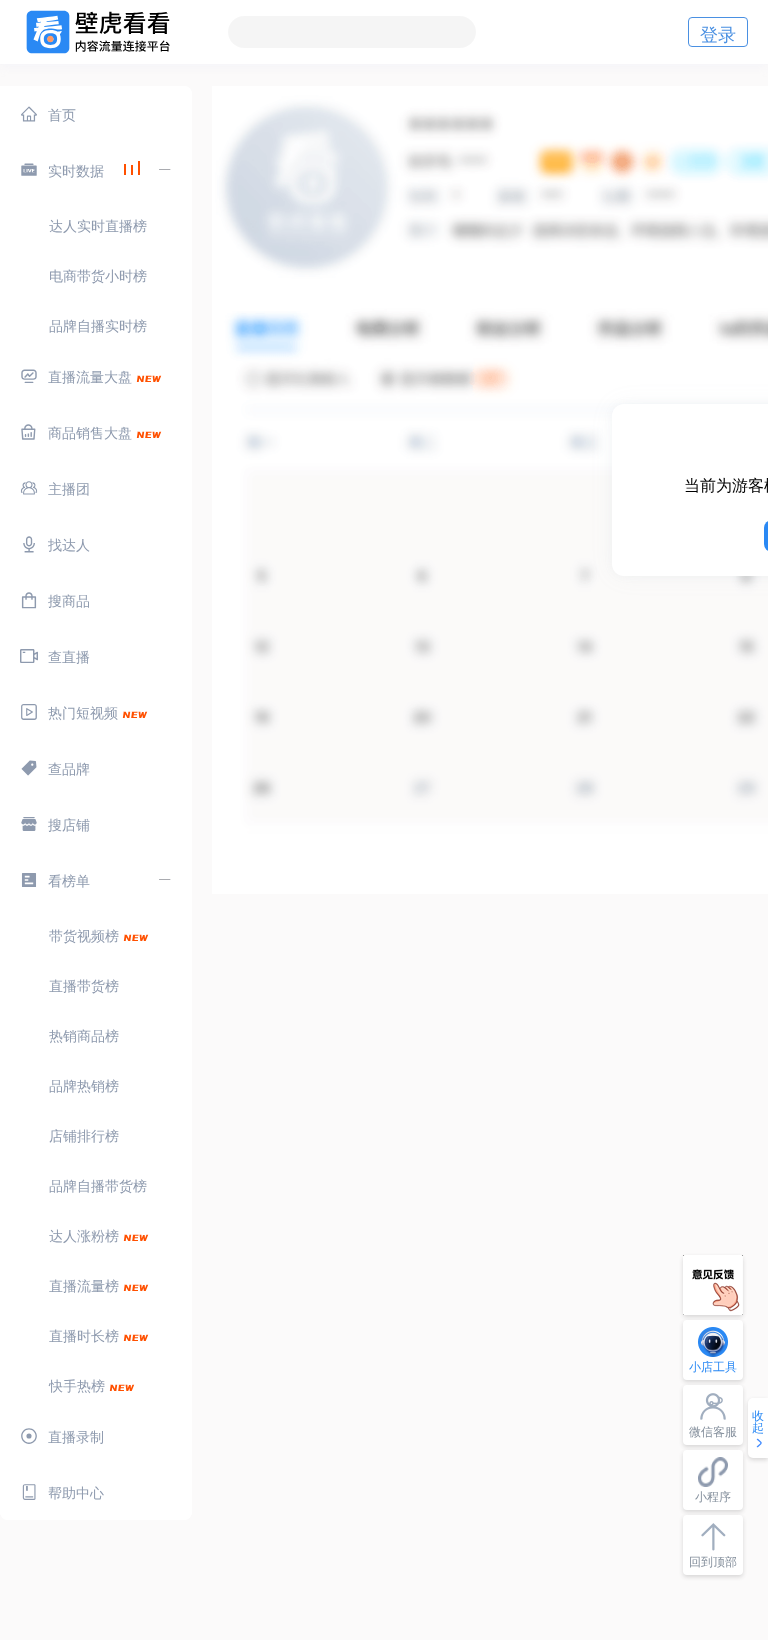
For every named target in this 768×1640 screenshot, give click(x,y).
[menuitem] (96, 114)
